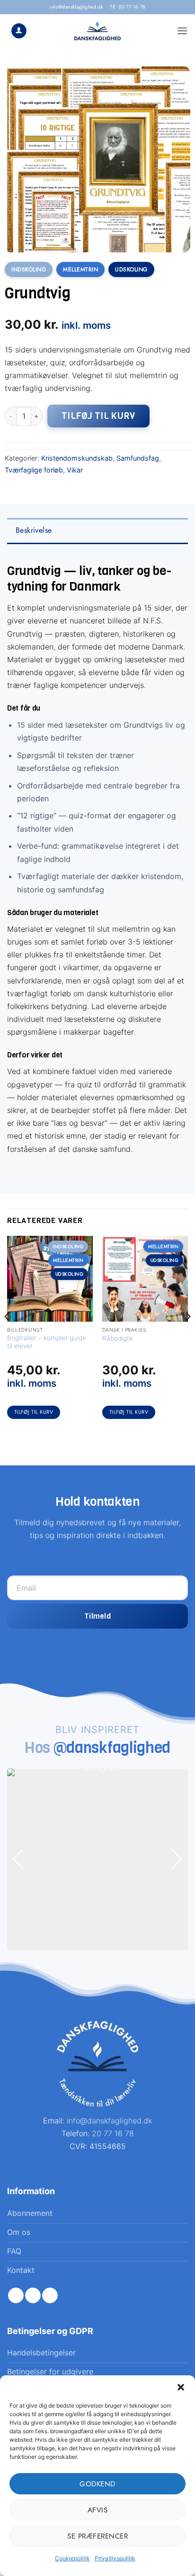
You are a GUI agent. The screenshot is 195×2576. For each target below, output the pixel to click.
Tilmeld (97, 1616)
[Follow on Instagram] (33, 2296)
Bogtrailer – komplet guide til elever (47, 1342)
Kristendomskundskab (77, 458)
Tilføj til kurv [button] (34, 1412)
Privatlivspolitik (115, 2558)
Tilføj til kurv (98, 416)
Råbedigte (118, 1338)
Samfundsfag (138, 458)
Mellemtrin (80, 269)
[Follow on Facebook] (16, 2296)
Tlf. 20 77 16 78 (128, 7)
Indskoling (29, 269)
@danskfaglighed (112, 1748)
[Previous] (8, 1335)
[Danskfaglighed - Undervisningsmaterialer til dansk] (98, 31)
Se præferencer (97, 2536)
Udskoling (131, 269)
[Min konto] (19, 31)
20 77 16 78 (113, 2133)
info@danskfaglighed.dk (76, 7)
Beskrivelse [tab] (34, 530)
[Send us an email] (50, 2296)
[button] (181, 2387)
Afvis (98, 2510)
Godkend (97, 2484)
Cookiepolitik (72, 2558)
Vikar (75, 470)
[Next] (187, 1335)
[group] (97, 1859)
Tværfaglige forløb (34, 470)
